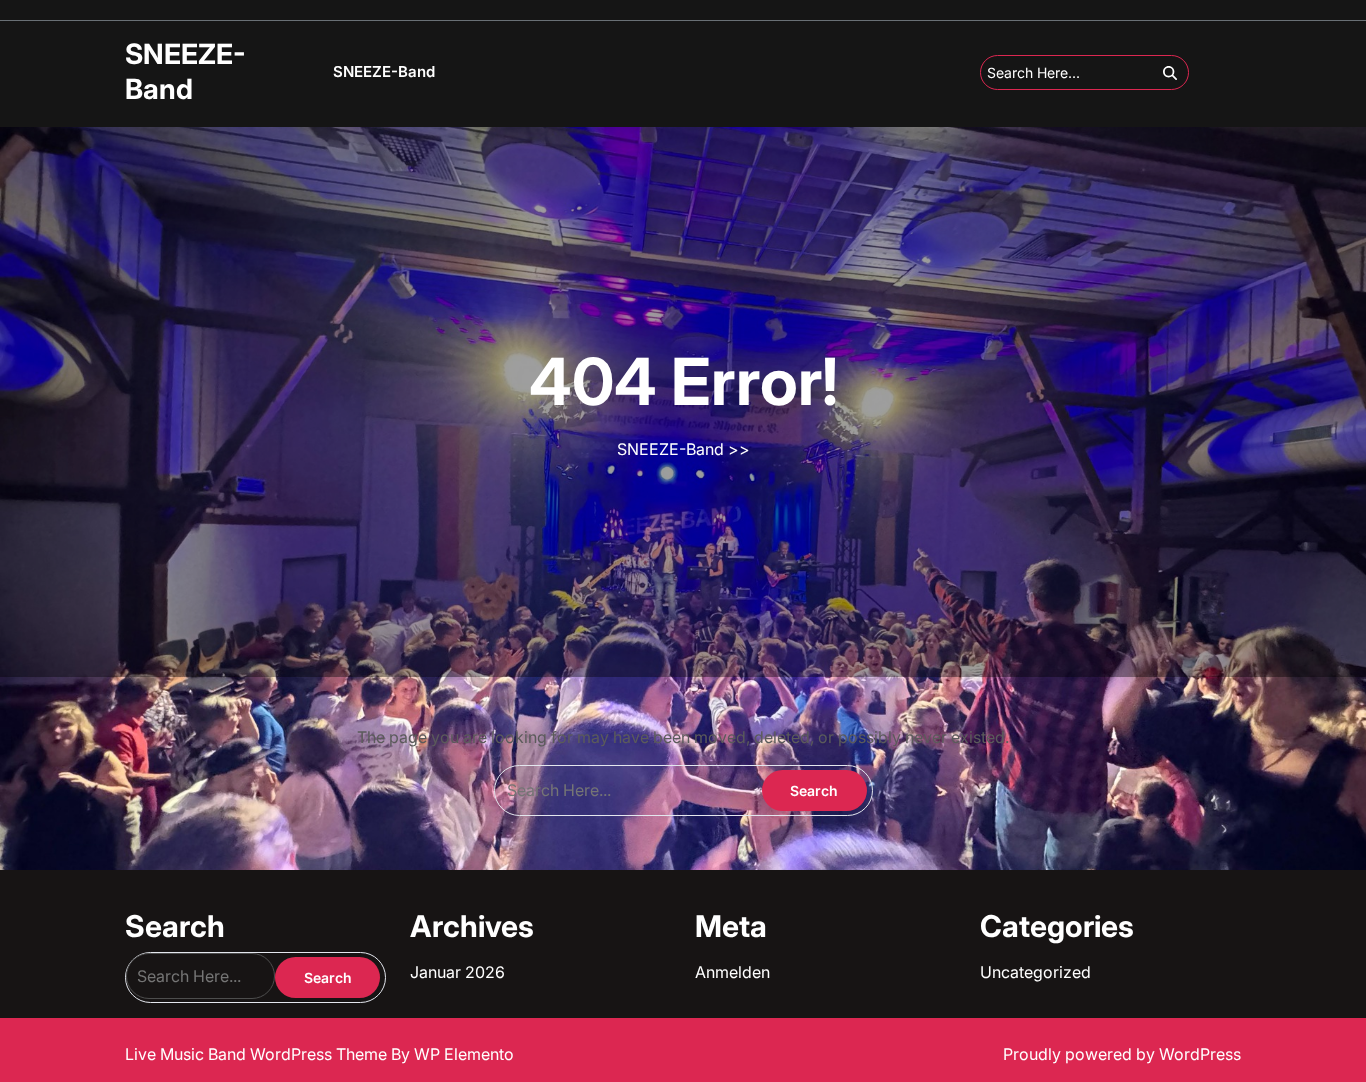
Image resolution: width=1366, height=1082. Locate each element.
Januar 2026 (457, 972)
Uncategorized (1035, 972)
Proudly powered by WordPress (1122, 1054)
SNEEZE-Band (185, 71)
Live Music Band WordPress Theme (258, 1054)
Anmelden (732, 972)
